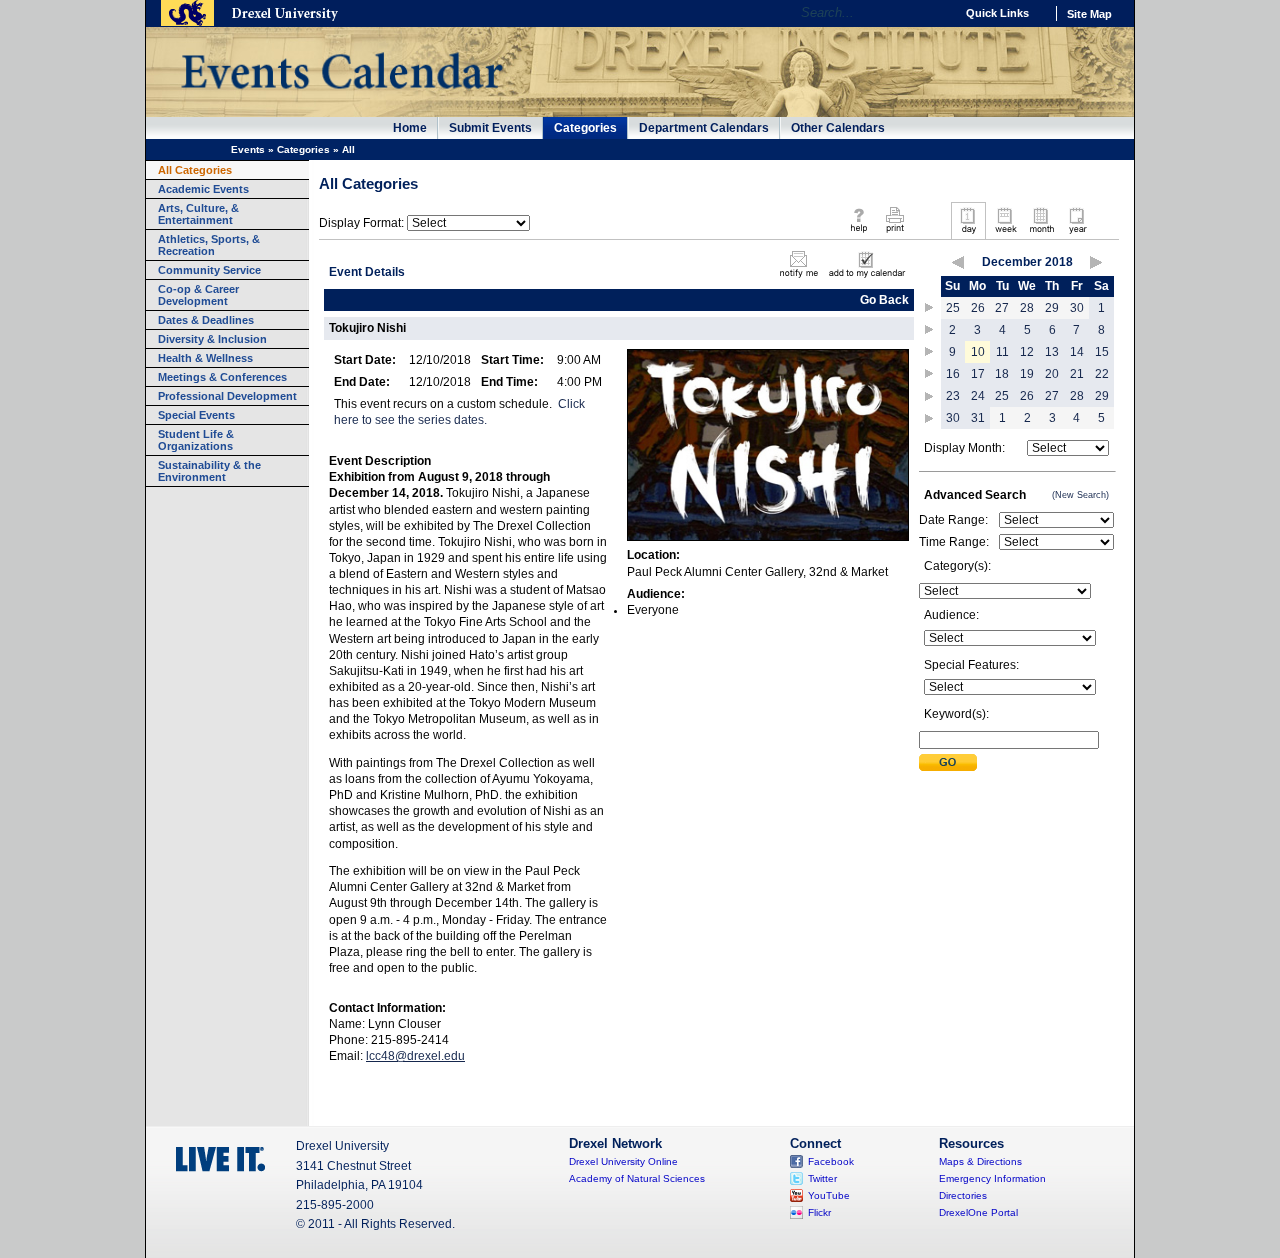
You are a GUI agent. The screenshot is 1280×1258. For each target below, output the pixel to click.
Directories (963, 1195)
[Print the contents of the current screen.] (894, 234)
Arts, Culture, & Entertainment (198, 214)
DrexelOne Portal (978, 1212)
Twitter (822, 1178)
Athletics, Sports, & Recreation (209, 245)
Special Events (196, 415)
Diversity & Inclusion (212, 339)
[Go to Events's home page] (341, 99)
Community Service (209, 270)
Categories (585, 128)
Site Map (1089, 14)
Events (248, 149)
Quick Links (997, 13)
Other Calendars (838, 128)
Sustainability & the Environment (209, 471)
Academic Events (203, 189)
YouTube (829, 1195)
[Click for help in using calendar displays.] (858, 234)
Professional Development (227, 396)
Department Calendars (704, 128)
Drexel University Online (623, 1161)
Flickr (819, 1212)
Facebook (831, 1161)
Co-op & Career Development (198, 295)
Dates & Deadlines (206, 320)
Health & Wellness (205, 358)
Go (934, 13)
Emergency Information (992, 1178)
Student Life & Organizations (196, 440)
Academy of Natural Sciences (637, 1178)
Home (410, 128)
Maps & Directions (980, 1161)
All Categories (195, 170)
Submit (948, 762)
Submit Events (490, 128)
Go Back (884, 300)
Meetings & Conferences (222, 377)
